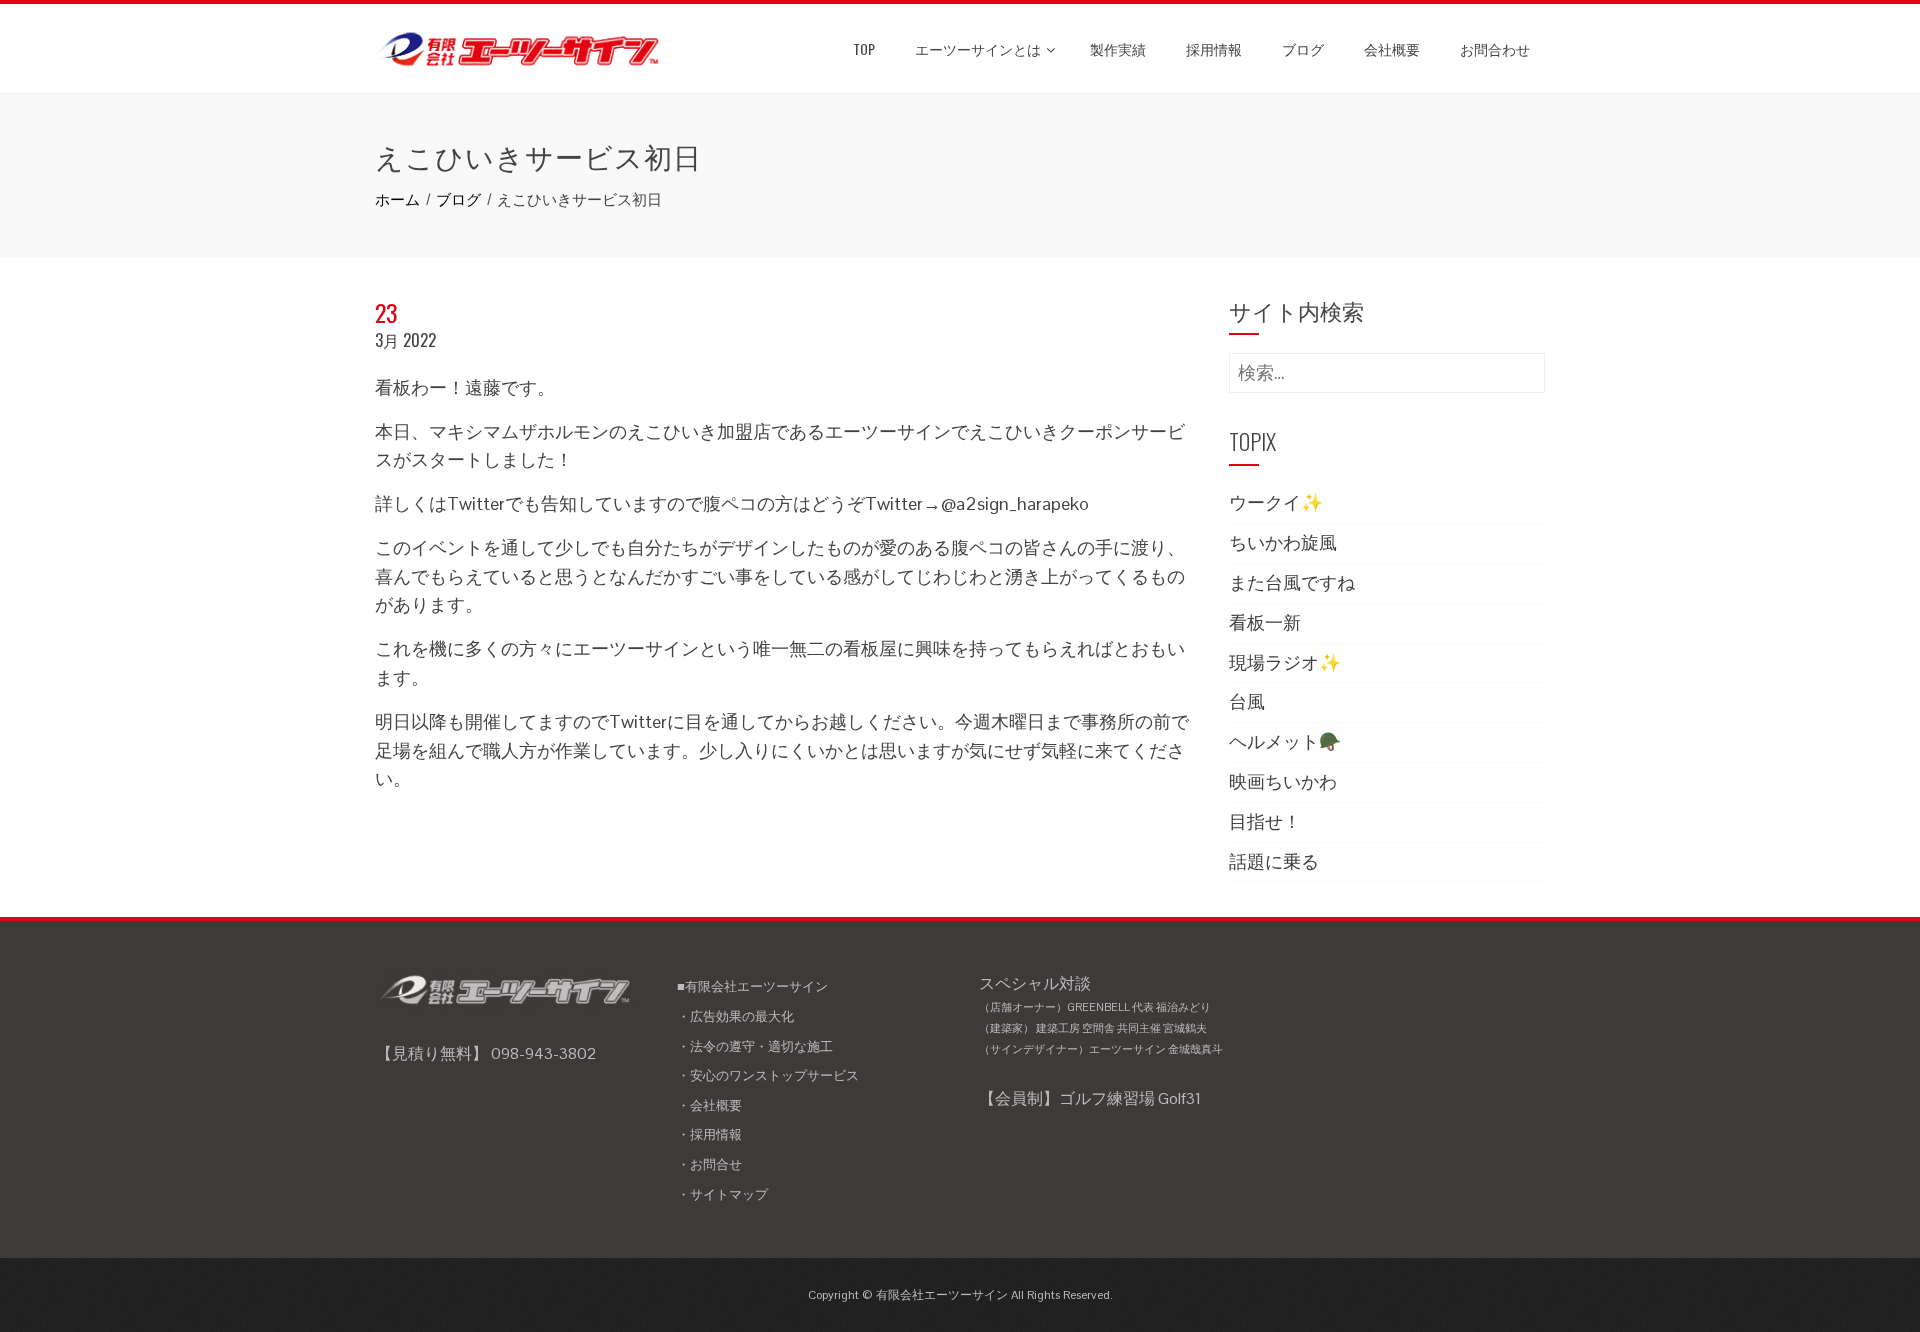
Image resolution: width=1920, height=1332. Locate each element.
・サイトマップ (722, 1194)
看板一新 (1265, 622)
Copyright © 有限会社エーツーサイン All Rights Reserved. (960, 1295)
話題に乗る (1274, 861)
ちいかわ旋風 (1283, 542)
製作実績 (1118, 48)
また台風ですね (1292, 582)
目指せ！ (1265, 821)
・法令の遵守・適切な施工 (755, 1046)
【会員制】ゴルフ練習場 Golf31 (1090, 1098)
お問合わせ (1495, 48)
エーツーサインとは (978, 48)
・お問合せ (709, 1164)
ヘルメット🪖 (1285, 741)
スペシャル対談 (1101, 1014)
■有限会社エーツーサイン (752, 986)
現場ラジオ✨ (1285, 662)
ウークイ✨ (1276, 502)
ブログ (1303, 48)
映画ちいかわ (1283, 781)
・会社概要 (709, 1105)
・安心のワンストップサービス (768, 1075)
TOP (864, 48)
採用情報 (1214, 48)
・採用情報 (709, 1134)
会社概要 (1392, 48)
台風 (1247, 701)
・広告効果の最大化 (735, 1016)
